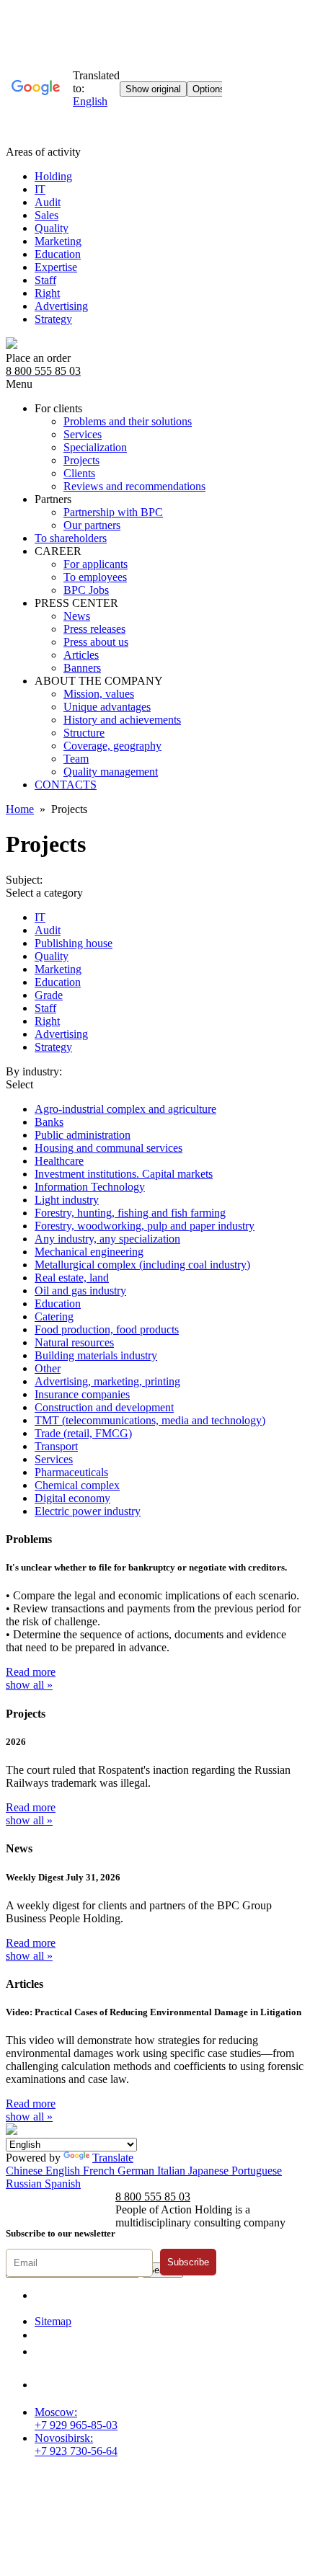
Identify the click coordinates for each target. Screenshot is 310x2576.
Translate (113, 2158)
